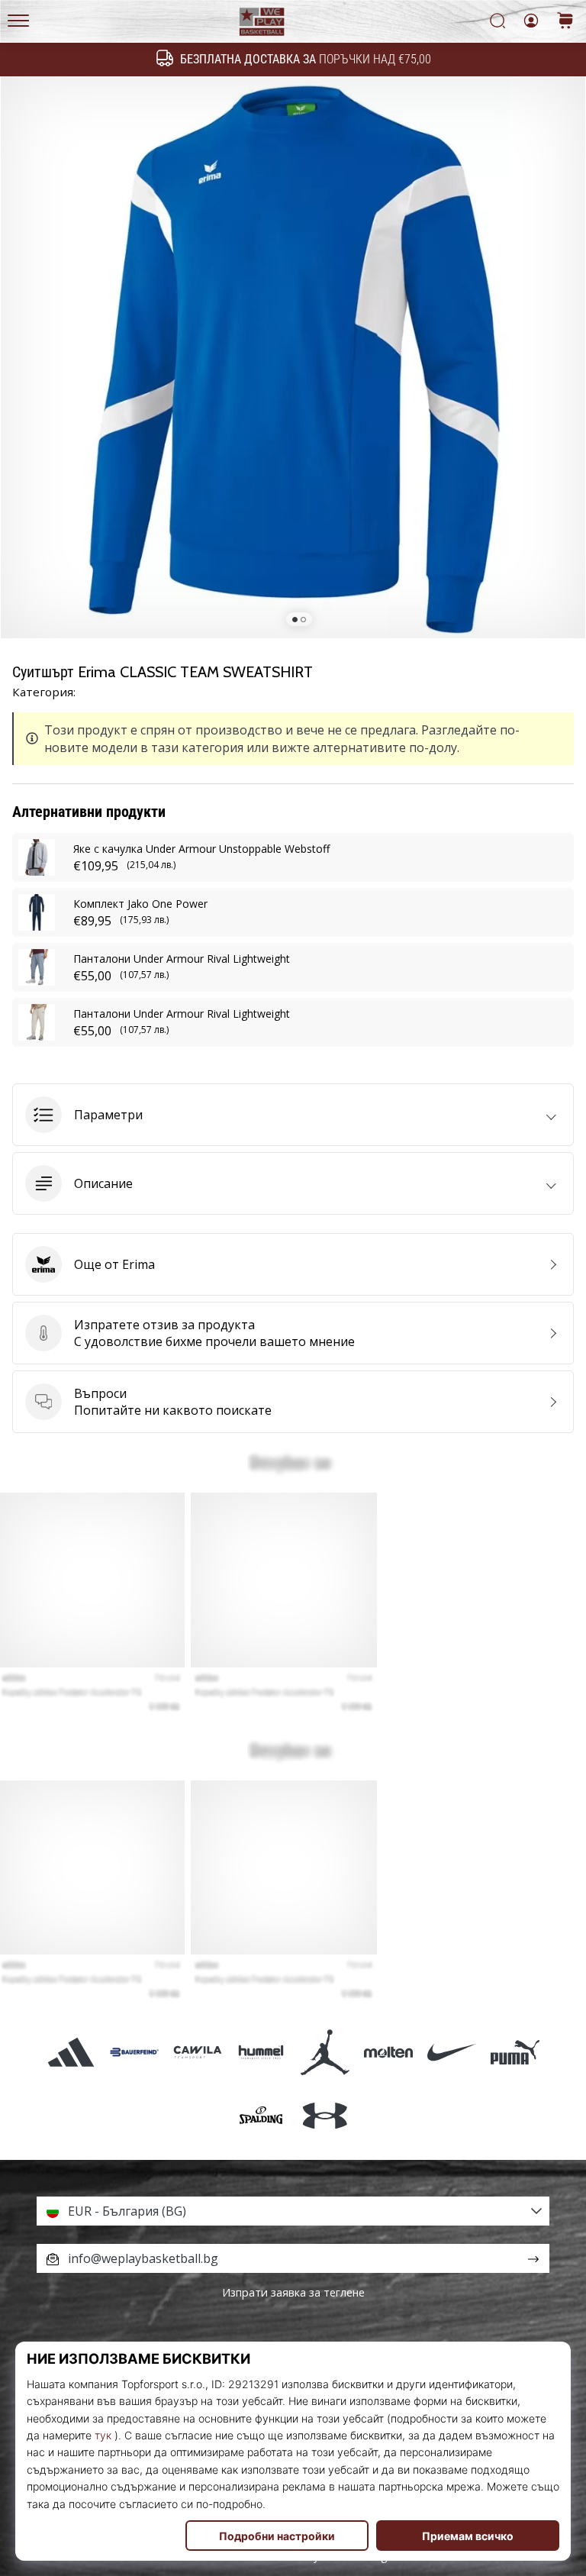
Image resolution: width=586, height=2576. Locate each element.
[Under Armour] (325, 2115)
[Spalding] (261, 2115)
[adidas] (71, 2052)
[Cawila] (198, 2052)
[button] (293, 1115)
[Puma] (515, 2052)
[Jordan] (325, 2052)
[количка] (565, 22)
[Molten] (388, 2052)
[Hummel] (261, 2052)
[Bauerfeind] (134, 2052)
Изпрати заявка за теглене (293, 2292)
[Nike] (451, 2052)
